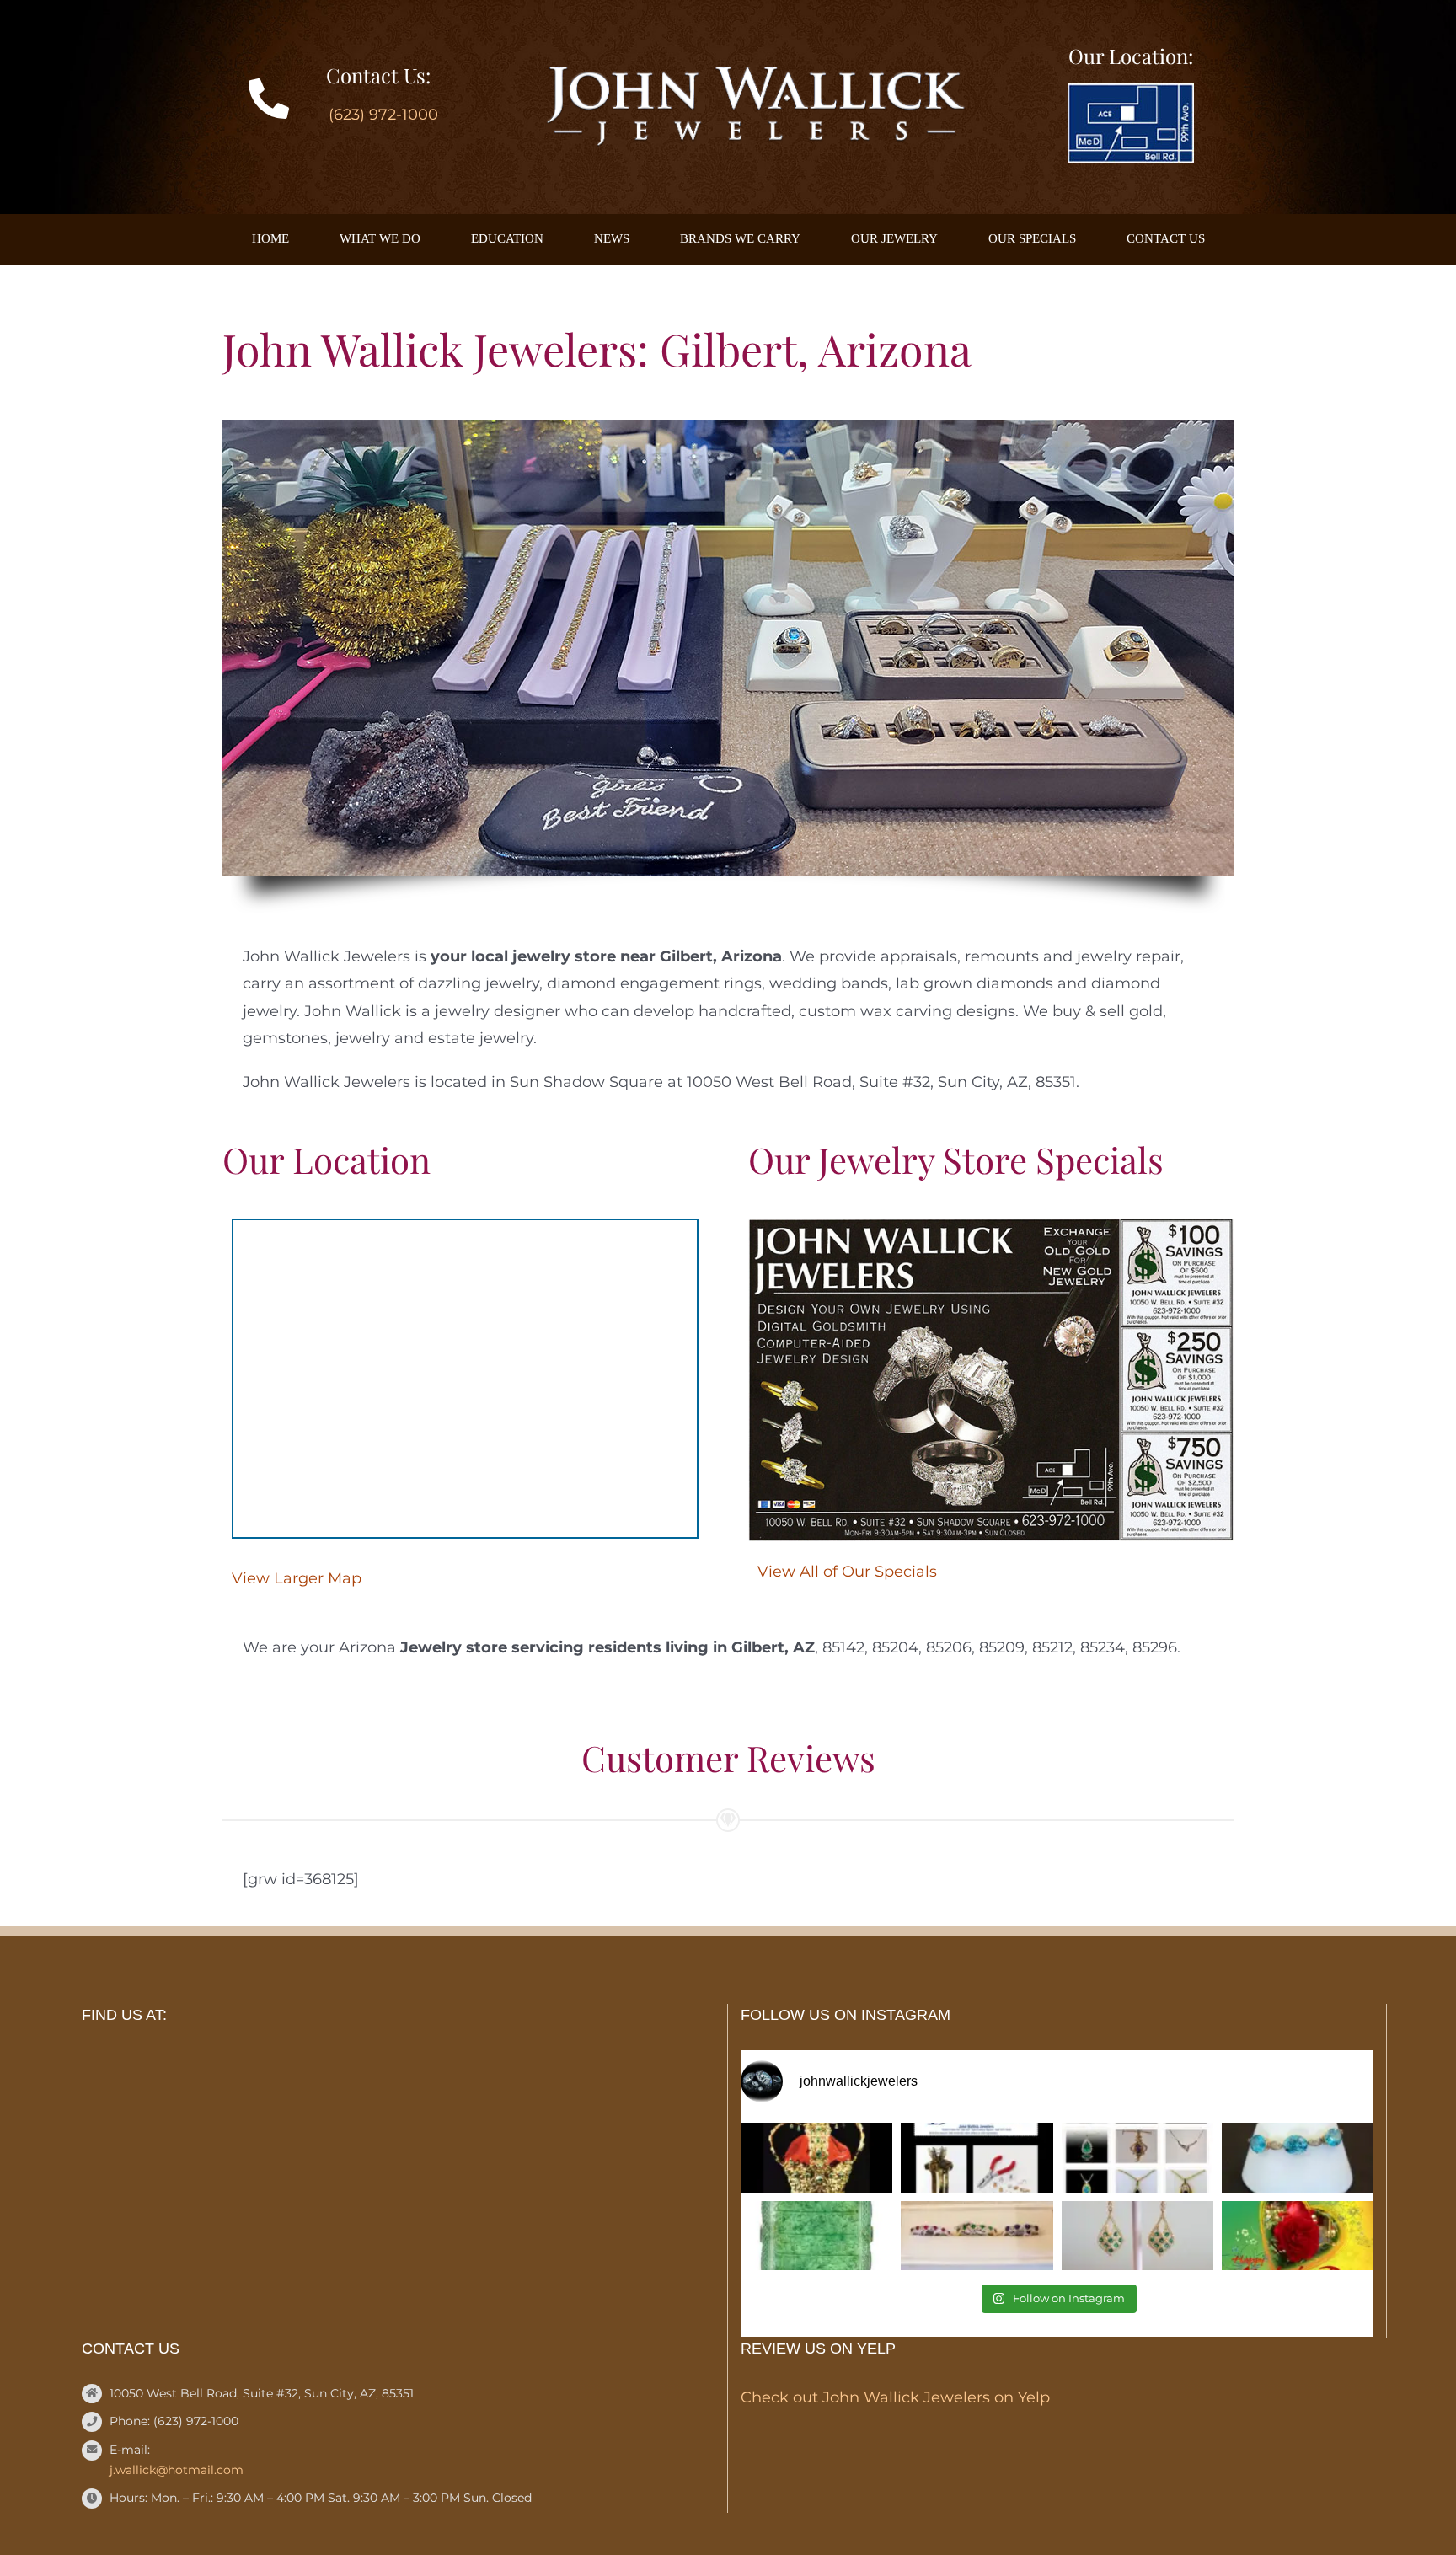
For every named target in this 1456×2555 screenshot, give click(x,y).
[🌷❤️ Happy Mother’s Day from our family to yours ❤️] (1298, 2236)
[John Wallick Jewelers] (754, 74)
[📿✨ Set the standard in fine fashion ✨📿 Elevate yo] (1137, 2158)
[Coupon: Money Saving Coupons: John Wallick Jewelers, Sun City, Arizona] (991, 1226)
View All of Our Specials (847, 1572)
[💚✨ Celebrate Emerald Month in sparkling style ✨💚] (1137, 2236)
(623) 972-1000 (383, 115)
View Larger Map (297, 1578)
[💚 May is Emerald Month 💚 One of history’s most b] (816, 2158)
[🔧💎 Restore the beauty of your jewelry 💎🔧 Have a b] (977, 2158)
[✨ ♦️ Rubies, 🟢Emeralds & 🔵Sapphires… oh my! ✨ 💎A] (977, 2236)
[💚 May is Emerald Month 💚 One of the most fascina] (816, 2236)
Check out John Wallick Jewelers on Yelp (895, 2397)
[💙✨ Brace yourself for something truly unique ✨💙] (1298, 2158)
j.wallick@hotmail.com (177, 2470)
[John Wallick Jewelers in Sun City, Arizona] (1131, 91)
